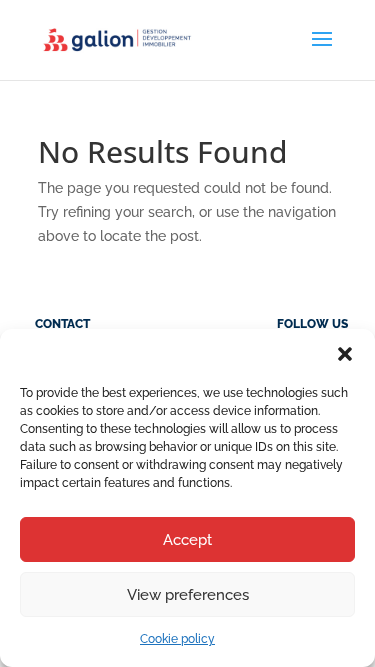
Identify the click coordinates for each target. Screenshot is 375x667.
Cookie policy (177, 639)
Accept (187, 540)
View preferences (188, 595)
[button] (345, 354)
